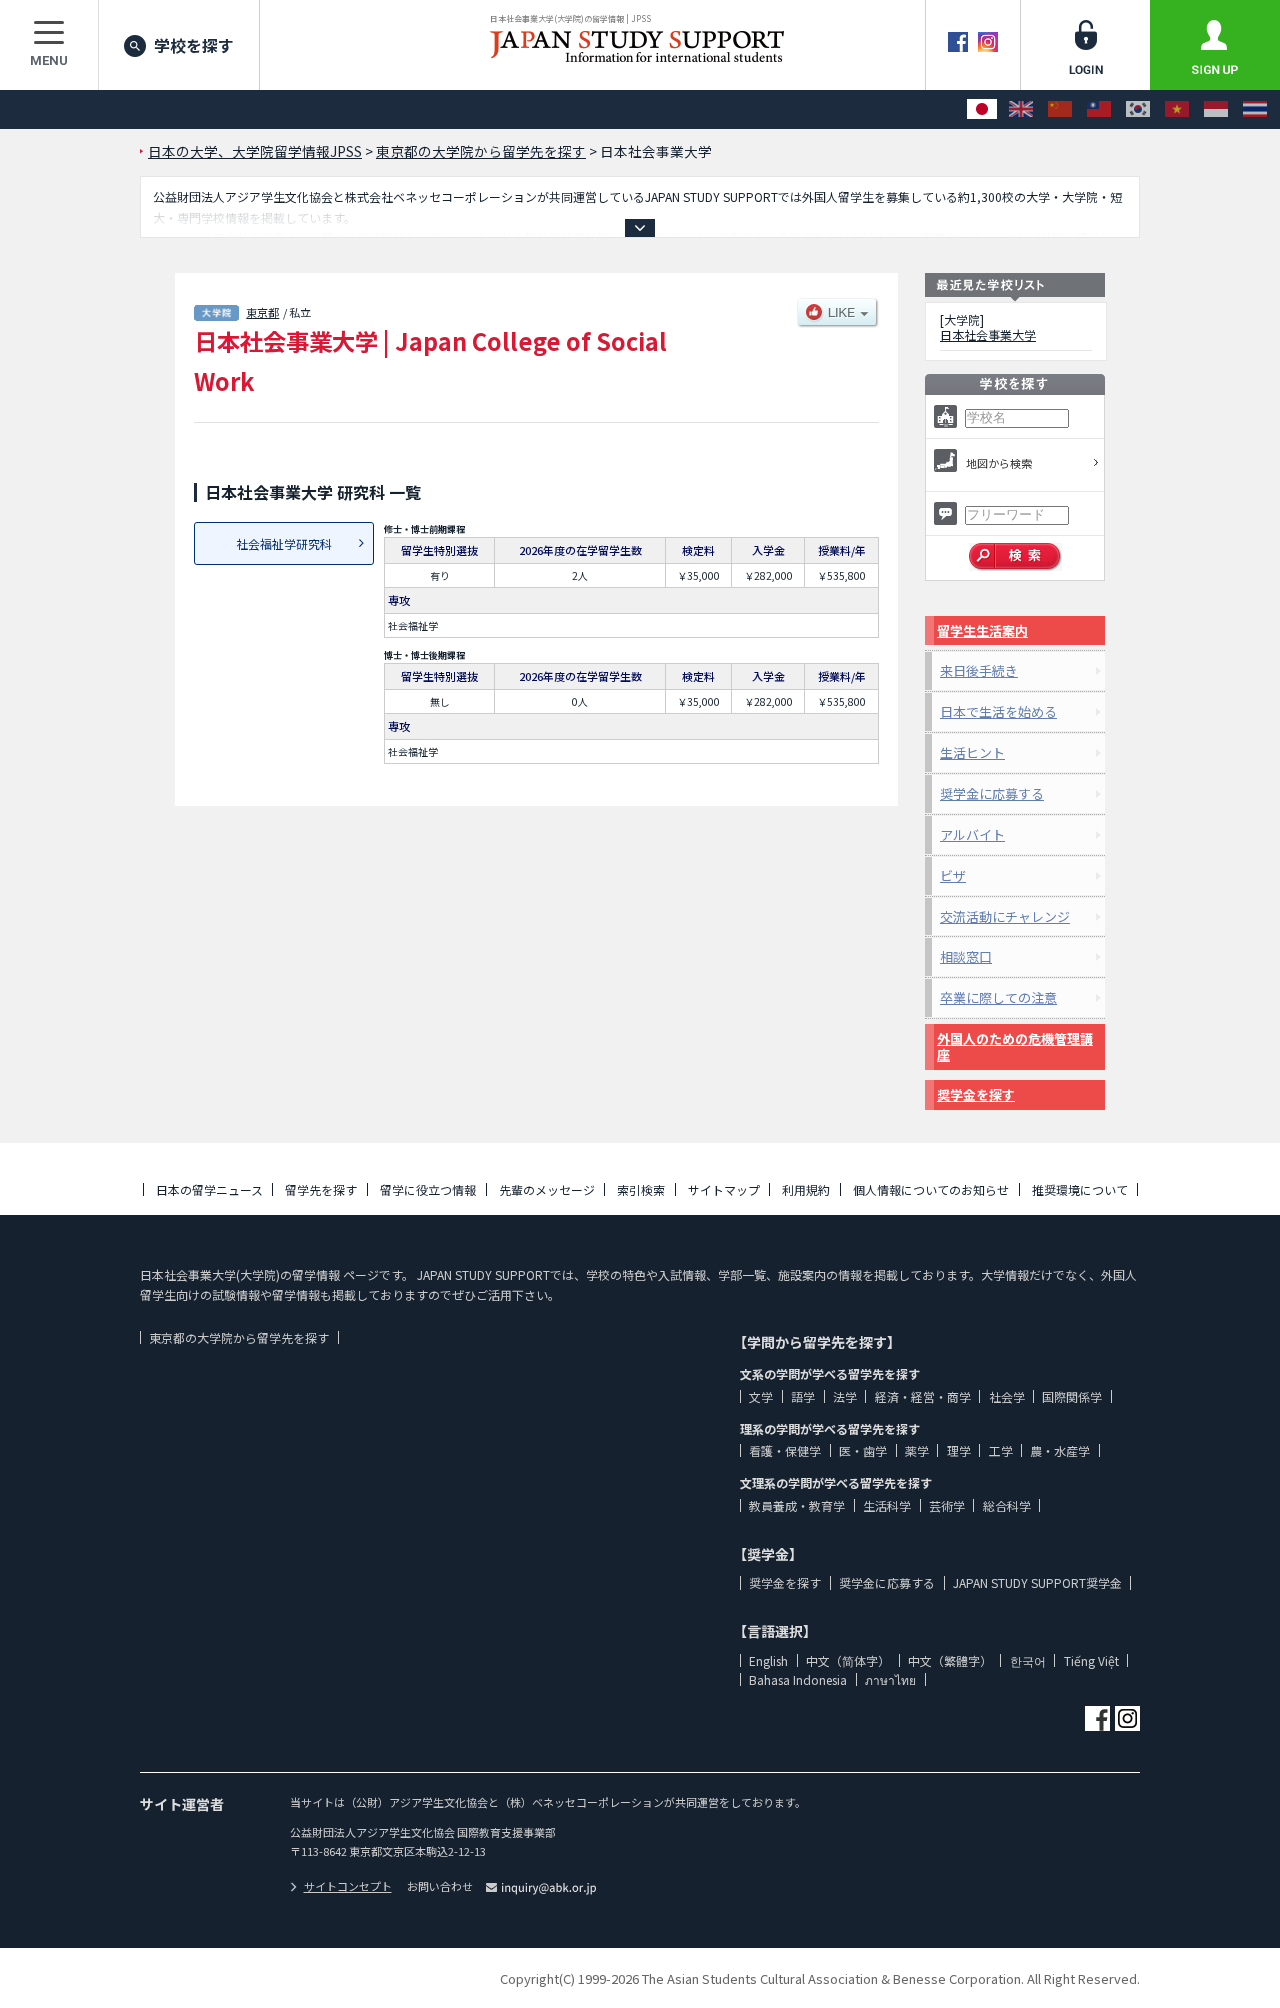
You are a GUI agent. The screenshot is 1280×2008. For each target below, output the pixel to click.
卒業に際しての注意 (998, 997)
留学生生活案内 (982, 630)
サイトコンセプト (348, 1886)
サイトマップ (724, 1189)
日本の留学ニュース (209, 1189)
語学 (803, 1396)
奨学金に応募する (992, 793)
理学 (959, 1450)
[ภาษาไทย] (1255, 109)
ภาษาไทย (890, 1679)
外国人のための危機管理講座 (1015, 1046)
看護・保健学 (785, 1450)
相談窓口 (966, 956)
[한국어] (1138, 109)
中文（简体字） (848, 1660)
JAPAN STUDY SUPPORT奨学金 (1037, 1582)
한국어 (1028, 1660)
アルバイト (972, 834)
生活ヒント (972, 752)
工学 (1001, 1450)
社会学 (1007, 1396)
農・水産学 (1060, 1450)
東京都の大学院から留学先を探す (239, 1337)
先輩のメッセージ (547, 1189)
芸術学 (947, 1505)
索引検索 (641, 1189)
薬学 (917, 1450)
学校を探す (194, 45)
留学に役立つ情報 (428, 1189)
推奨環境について (1080, 1189)
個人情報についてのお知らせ (931, 1189)
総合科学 (1007, 1505)
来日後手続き (979, 670)
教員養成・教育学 (797, 1505)
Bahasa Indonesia (798, 1679)
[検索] (1015, 557)
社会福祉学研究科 (284, 543)
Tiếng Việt (1091, 1660)
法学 (845, 1396)
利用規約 (806, 1189)
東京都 (262, 312)
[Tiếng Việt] (1177, 109)
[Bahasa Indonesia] (1216, 109)
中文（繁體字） (950, 1660)
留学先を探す (321, 1189)
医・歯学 (863, 1450)
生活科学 (887, 1505)
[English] (1021, 109)
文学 (761, 1396)
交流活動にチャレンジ (1005, 916)
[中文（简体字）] (1060, 109)
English (768, 1660)
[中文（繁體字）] (1099, 109)
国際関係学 (1072, 1396)
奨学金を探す (976, 1094)
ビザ (953, 875)
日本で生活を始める (998, 711)
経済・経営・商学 (923, 1396)
